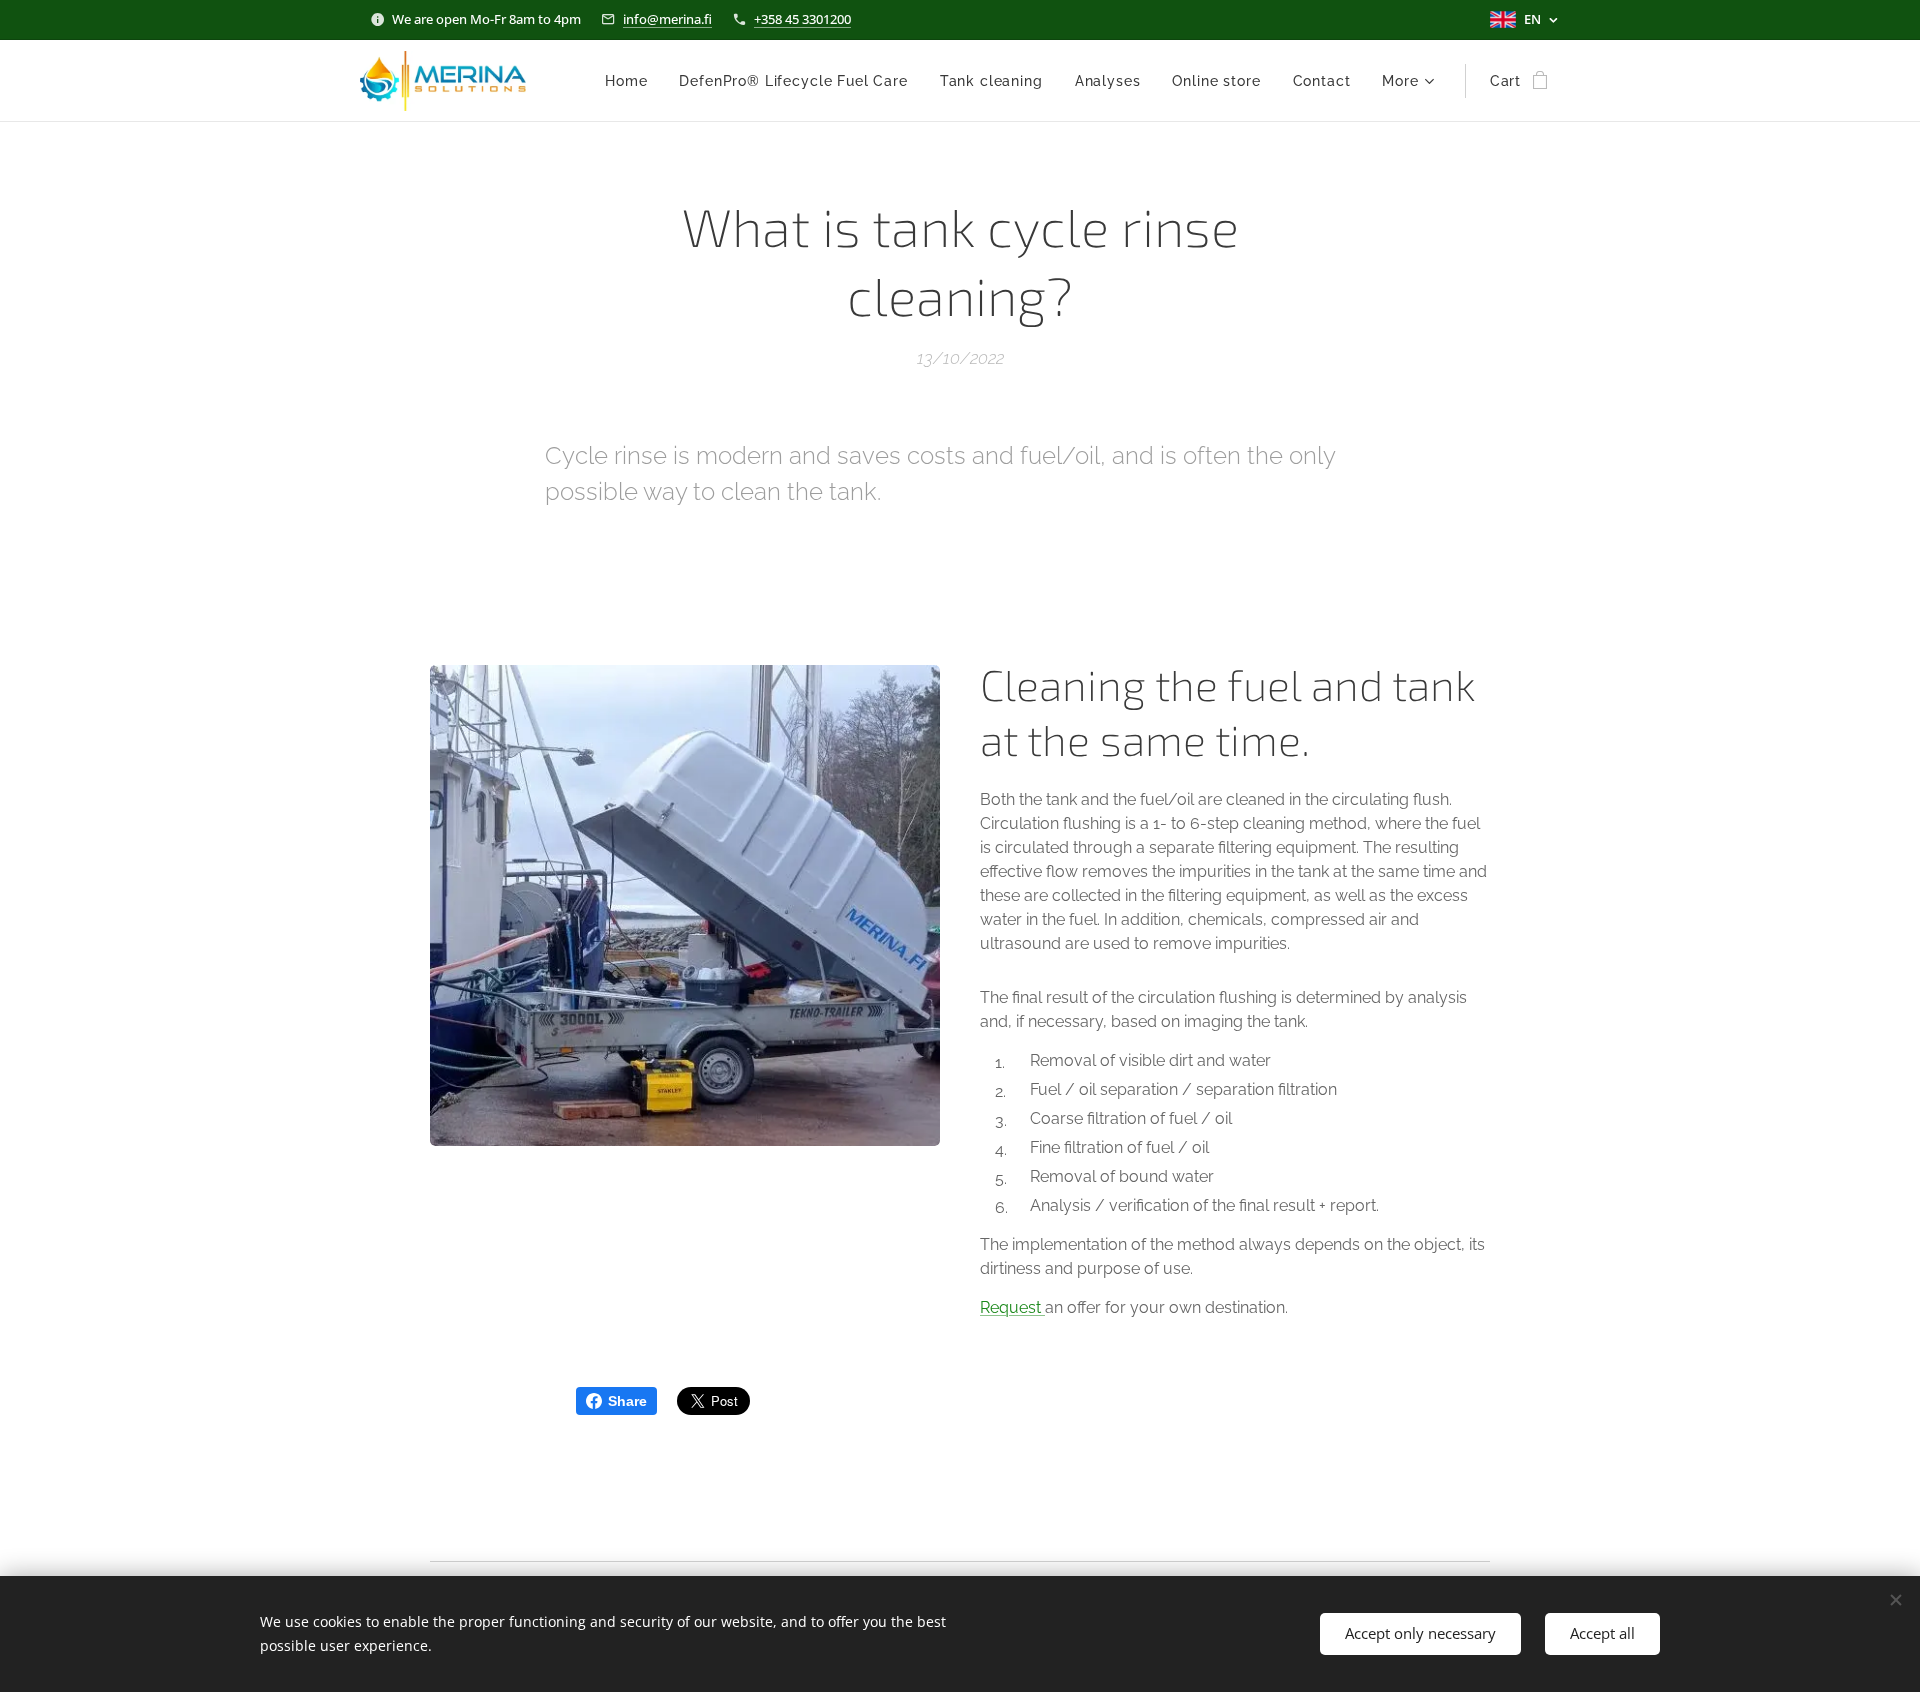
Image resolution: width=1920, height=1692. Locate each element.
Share (627, 1401)
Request (1012, 1307)
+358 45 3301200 (802, 19)
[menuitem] (631, 81)
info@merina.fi (667, 19)
